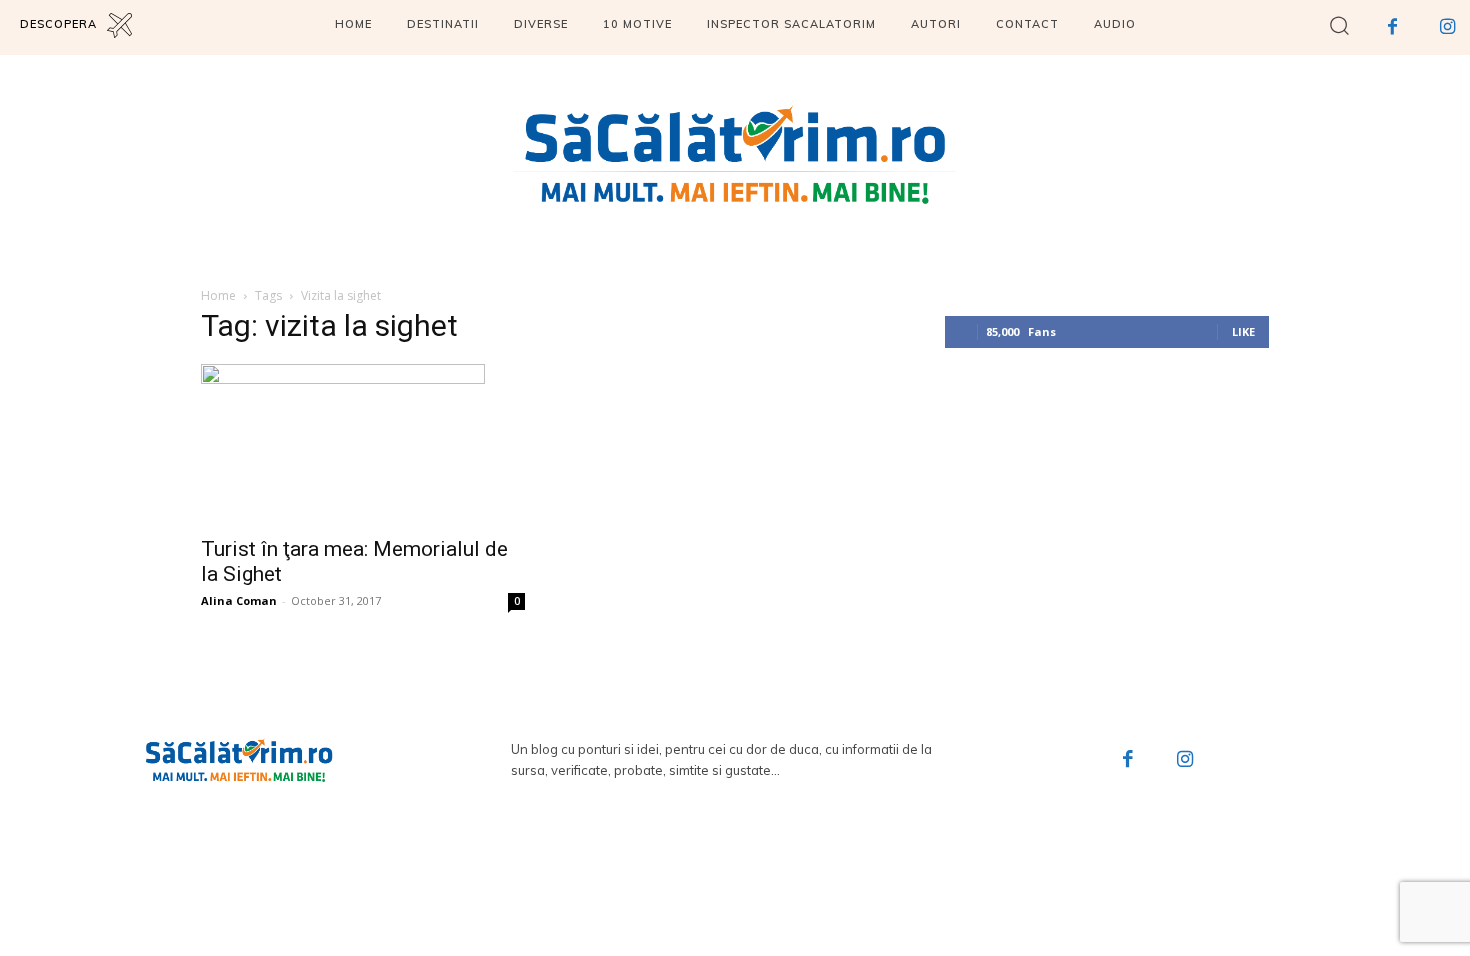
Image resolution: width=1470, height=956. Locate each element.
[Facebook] (1392, 27)
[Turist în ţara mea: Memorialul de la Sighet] (363, 444)
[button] (1339, 24)
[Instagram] (1447, 27)
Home (218, 295)
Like (1243, 331)
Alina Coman (239, 600)
